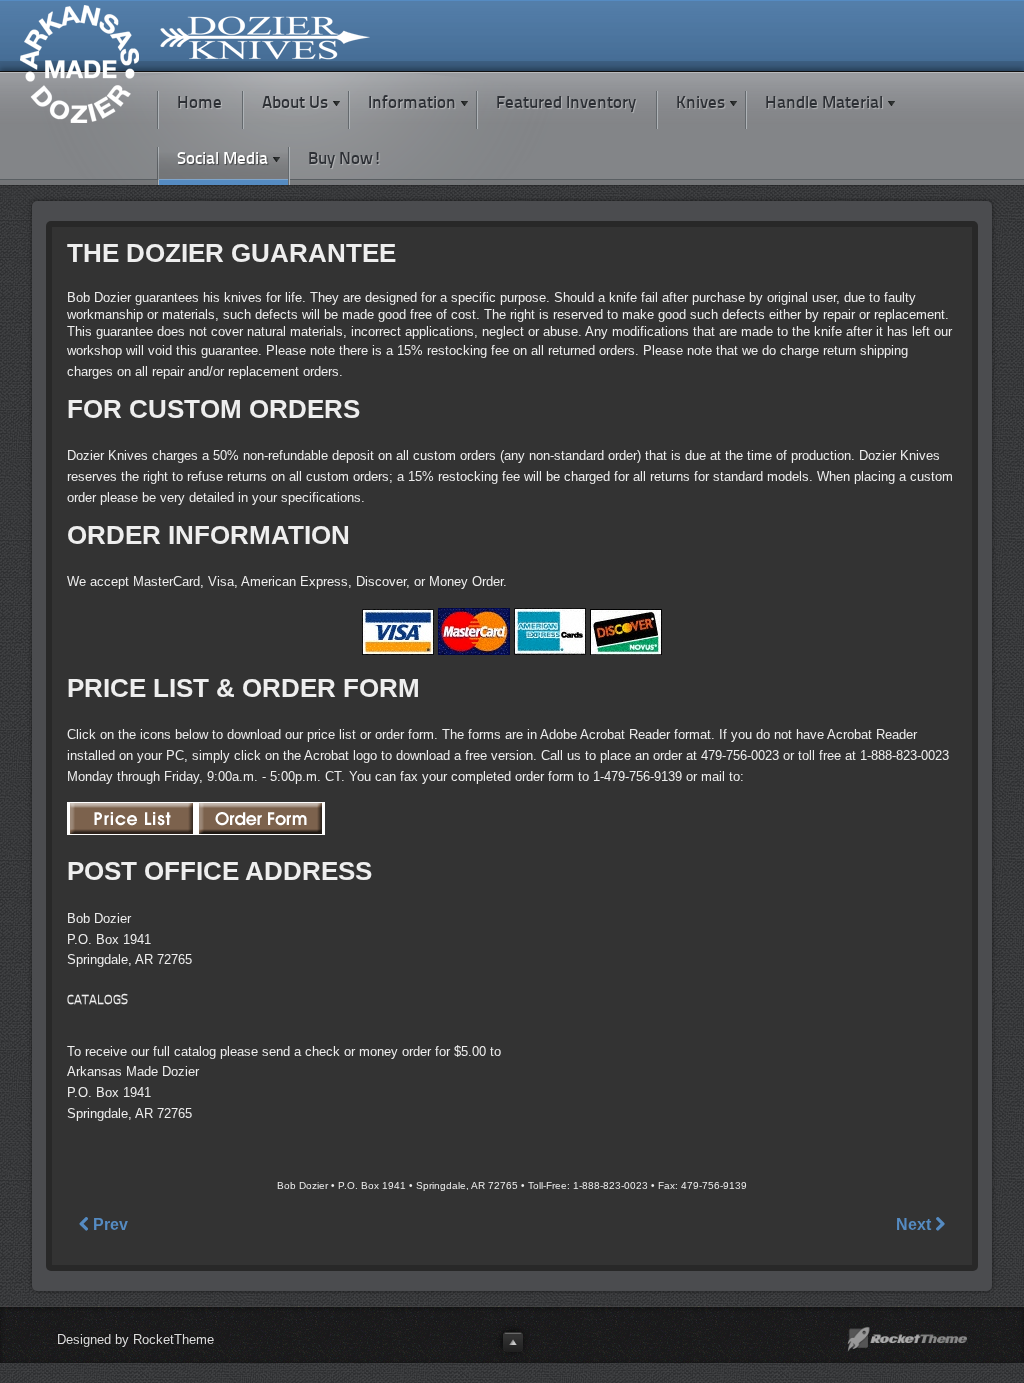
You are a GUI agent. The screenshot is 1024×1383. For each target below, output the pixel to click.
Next (915, 1224)
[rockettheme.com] (907, 1339)
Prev (108, 1224)
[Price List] (131, 826)
